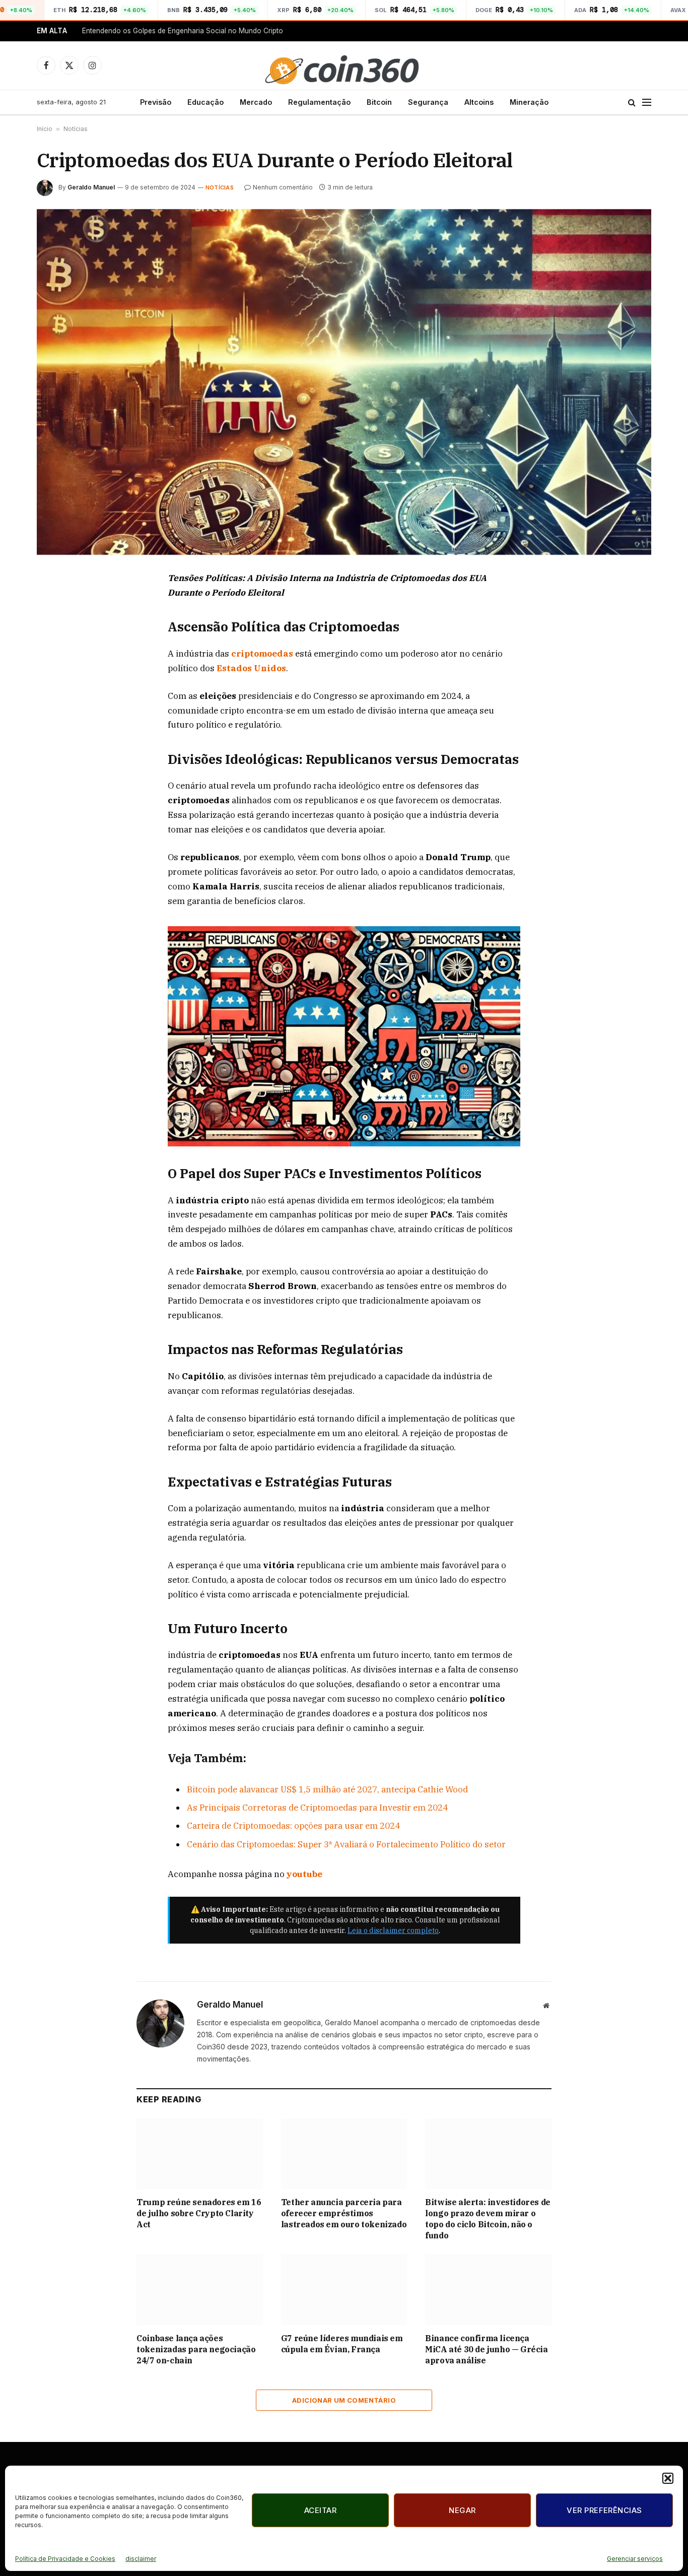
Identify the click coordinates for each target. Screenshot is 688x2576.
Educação (205, 102)
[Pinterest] (55, 673)
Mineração (529, 102)
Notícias (76, 129)
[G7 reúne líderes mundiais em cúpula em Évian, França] (344, 2290)
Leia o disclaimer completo (393, 1930)
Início (45, 129)
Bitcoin (379, 102)
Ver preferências (604, 2510)
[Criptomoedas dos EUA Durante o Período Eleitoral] (344, 382)
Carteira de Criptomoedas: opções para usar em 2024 (293, 1826)
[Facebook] (55, 603)
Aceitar (320, 2510)
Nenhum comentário (283, 187)
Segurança (428, 102)
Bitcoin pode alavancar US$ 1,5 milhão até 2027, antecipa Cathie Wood (327, 1789)
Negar (462, 2510)
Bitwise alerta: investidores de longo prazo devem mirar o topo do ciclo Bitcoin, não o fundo (488, 2218)
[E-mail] (55, 696)
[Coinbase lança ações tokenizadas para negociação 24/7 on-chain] (200, 2290)
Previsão (156, 102)
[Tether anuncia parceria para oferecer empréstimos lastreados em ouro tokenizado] (344, 2154)
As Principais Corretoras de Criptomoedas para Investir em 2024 (317, 1808)
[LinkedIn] (55, 650)
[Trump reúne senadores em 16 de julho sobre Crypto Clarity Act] (200, 2154)
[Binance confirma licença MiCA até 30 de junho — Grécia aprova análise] (488, 2290)
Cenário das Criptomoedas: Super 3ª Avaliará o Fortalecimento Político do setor (346, 1844)
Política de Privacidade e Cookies (65, 2559)
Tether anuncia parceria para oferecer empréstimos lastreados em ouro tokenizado (344, 2213)
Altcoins (479, 102)
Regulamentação (319, 102)
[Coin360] (344, 66)
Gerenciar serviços (635, 2559)
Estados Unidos (251, 668)
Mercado (256, 102)
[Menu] (647, 102)
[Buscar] (632, 102)
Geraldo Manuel (91, 187)
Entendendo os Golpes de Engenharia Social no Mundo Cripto (183, 31)
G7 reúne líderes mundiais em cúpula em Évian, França (342, 2344)
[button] (668, 2478)
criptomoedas (263, 654)
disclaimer (141, 2559)
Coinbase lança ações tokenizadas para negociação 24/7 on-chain (196, 2349)
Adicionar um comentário (344, 2400)
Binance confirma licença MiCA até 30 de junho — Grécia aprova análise (486, 2349)
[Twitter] (55, 626)
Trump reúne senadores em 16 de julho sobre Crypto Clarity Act (199, 2213)
